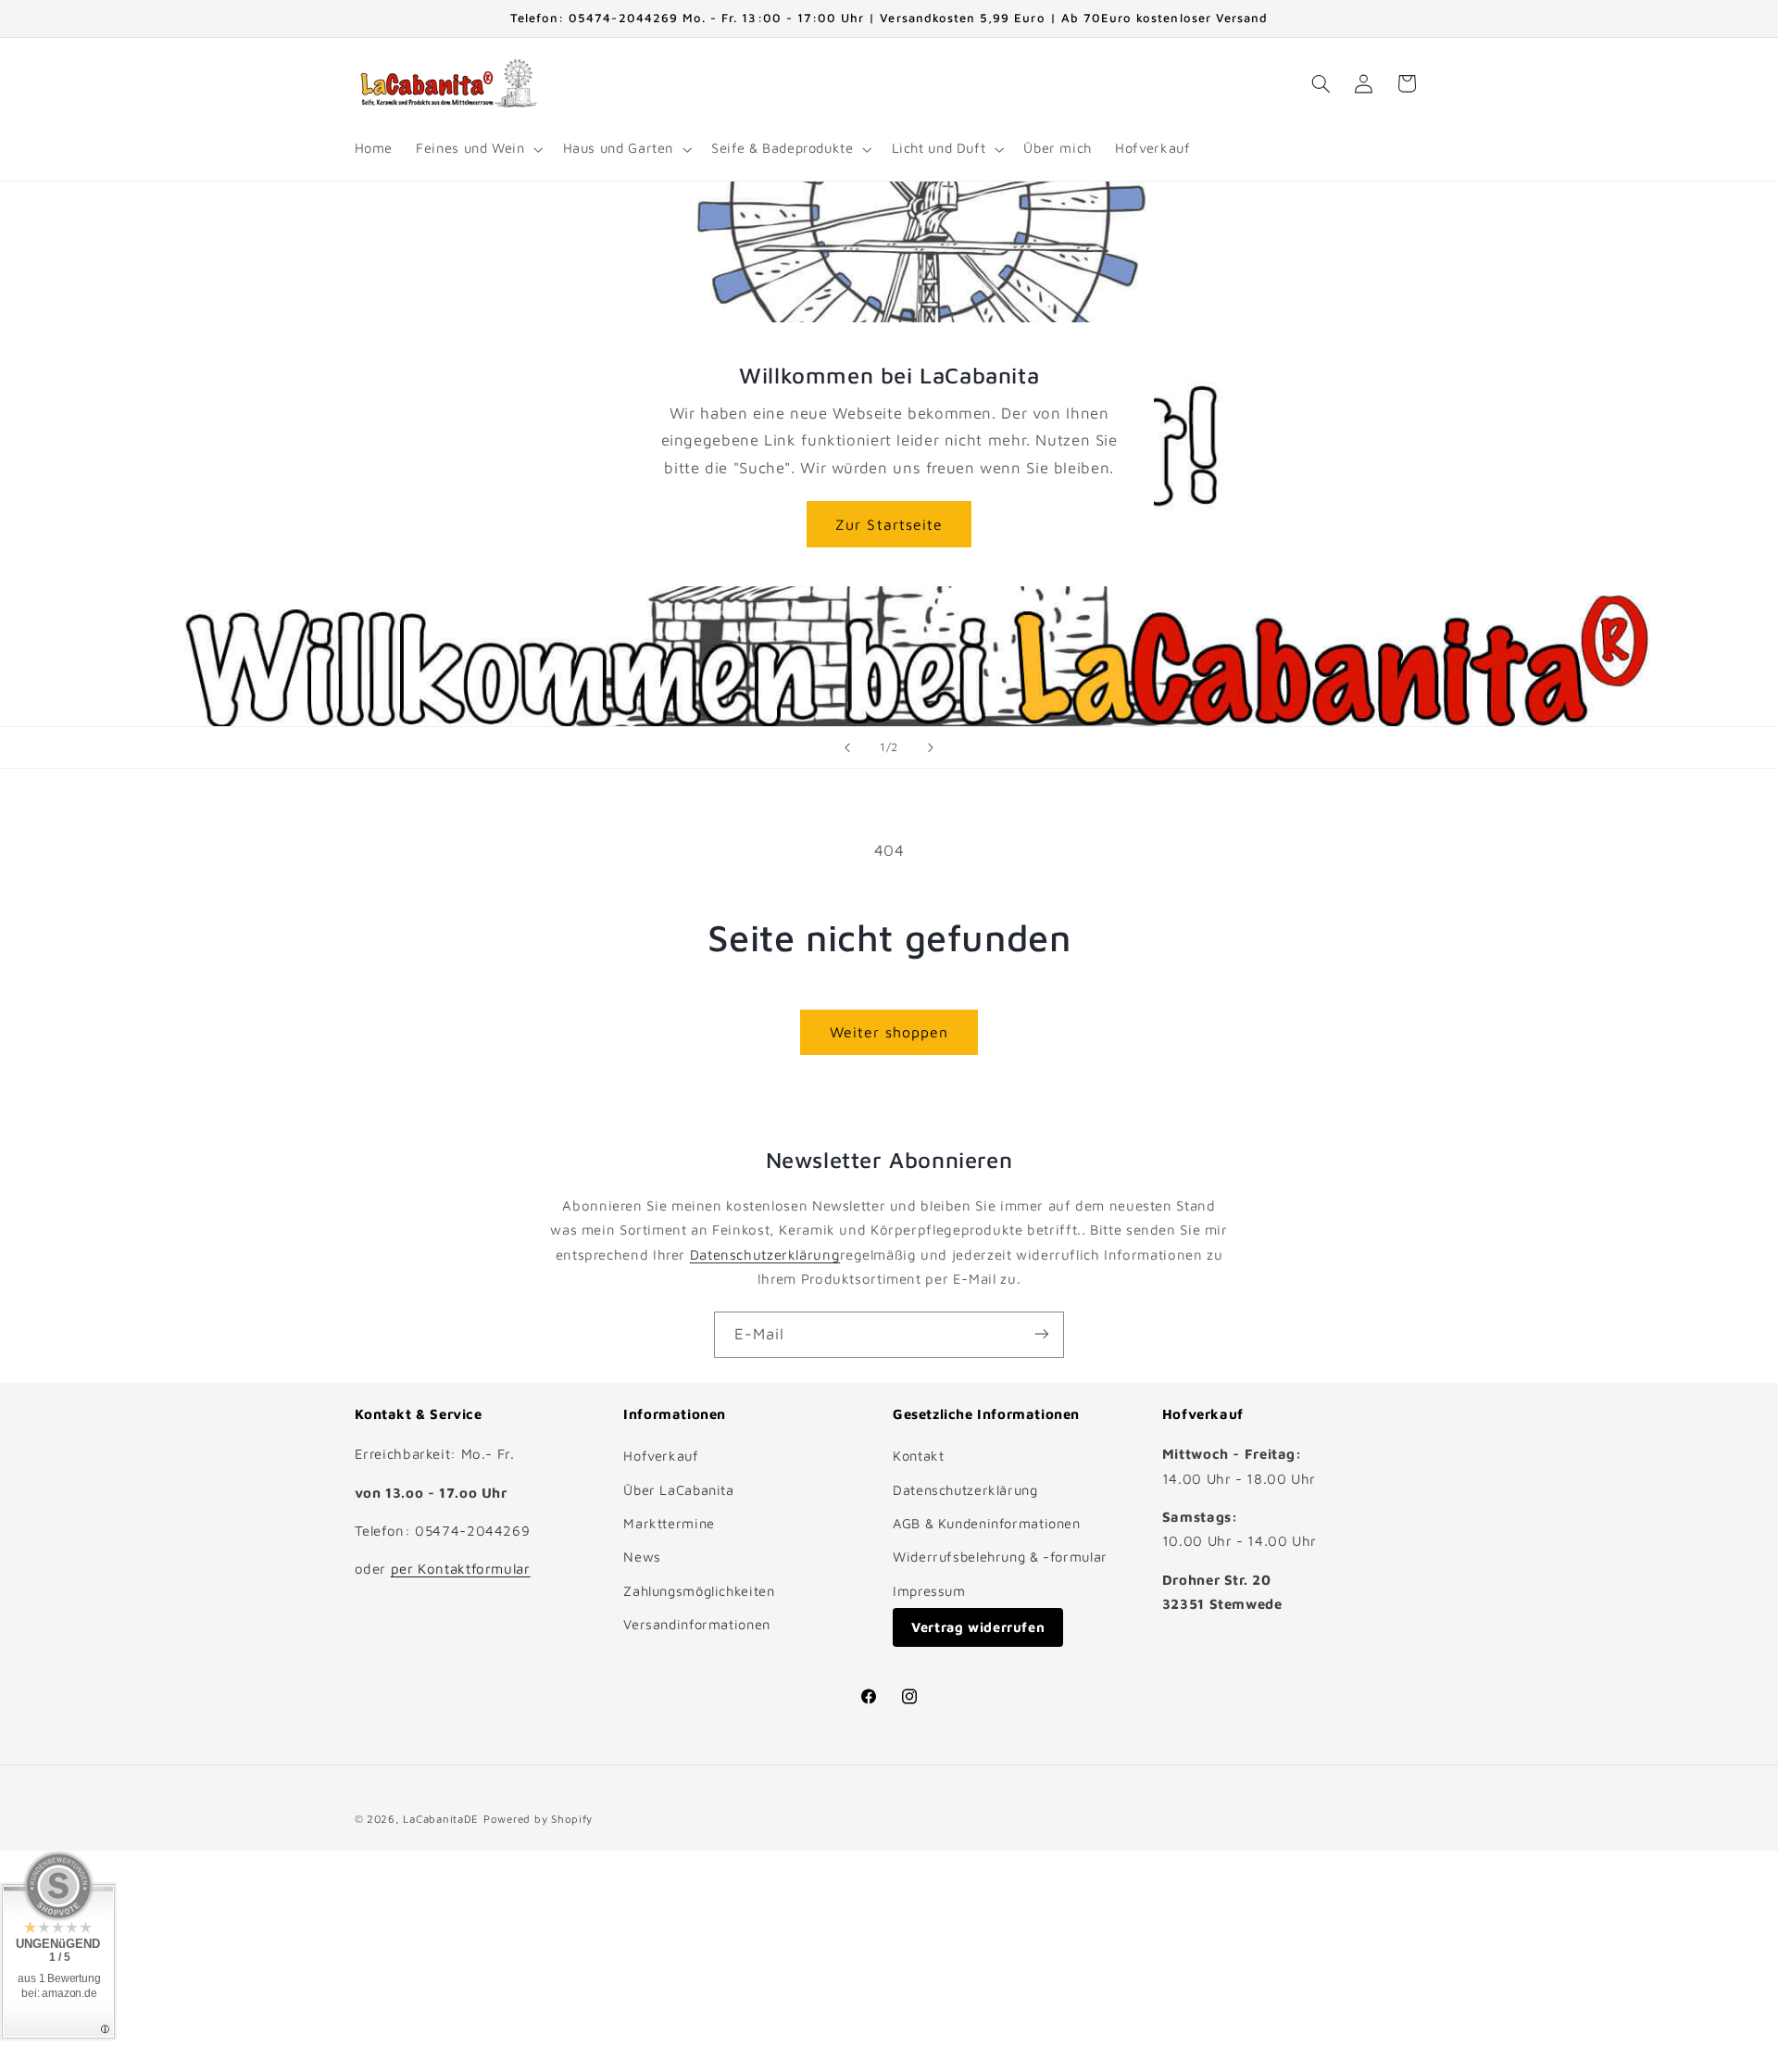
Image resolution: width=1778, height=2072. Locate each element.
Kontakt (918, 1456)
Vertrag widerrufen (978, 1627)
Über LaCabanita (678, 1490)
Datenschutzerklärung (765, 1255)
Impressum (929, 1591)
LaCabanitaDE (441, 1818)
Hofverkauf (661, 1456)
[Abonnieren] (1042, 1334)
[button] (478, 149)
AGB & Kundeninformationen (987, 1523)
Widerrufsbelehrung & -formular (1000, 1557)
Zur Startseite (889, 523)
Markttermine (669, 1523)
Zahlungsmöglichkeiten (699, 1591)
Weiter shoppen (889, 1032)
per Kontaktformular (461, 1570)
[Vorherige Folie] (847, 747)
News (642, 1557)
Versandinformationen (697, 1624)
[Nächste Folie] (931, 747)
